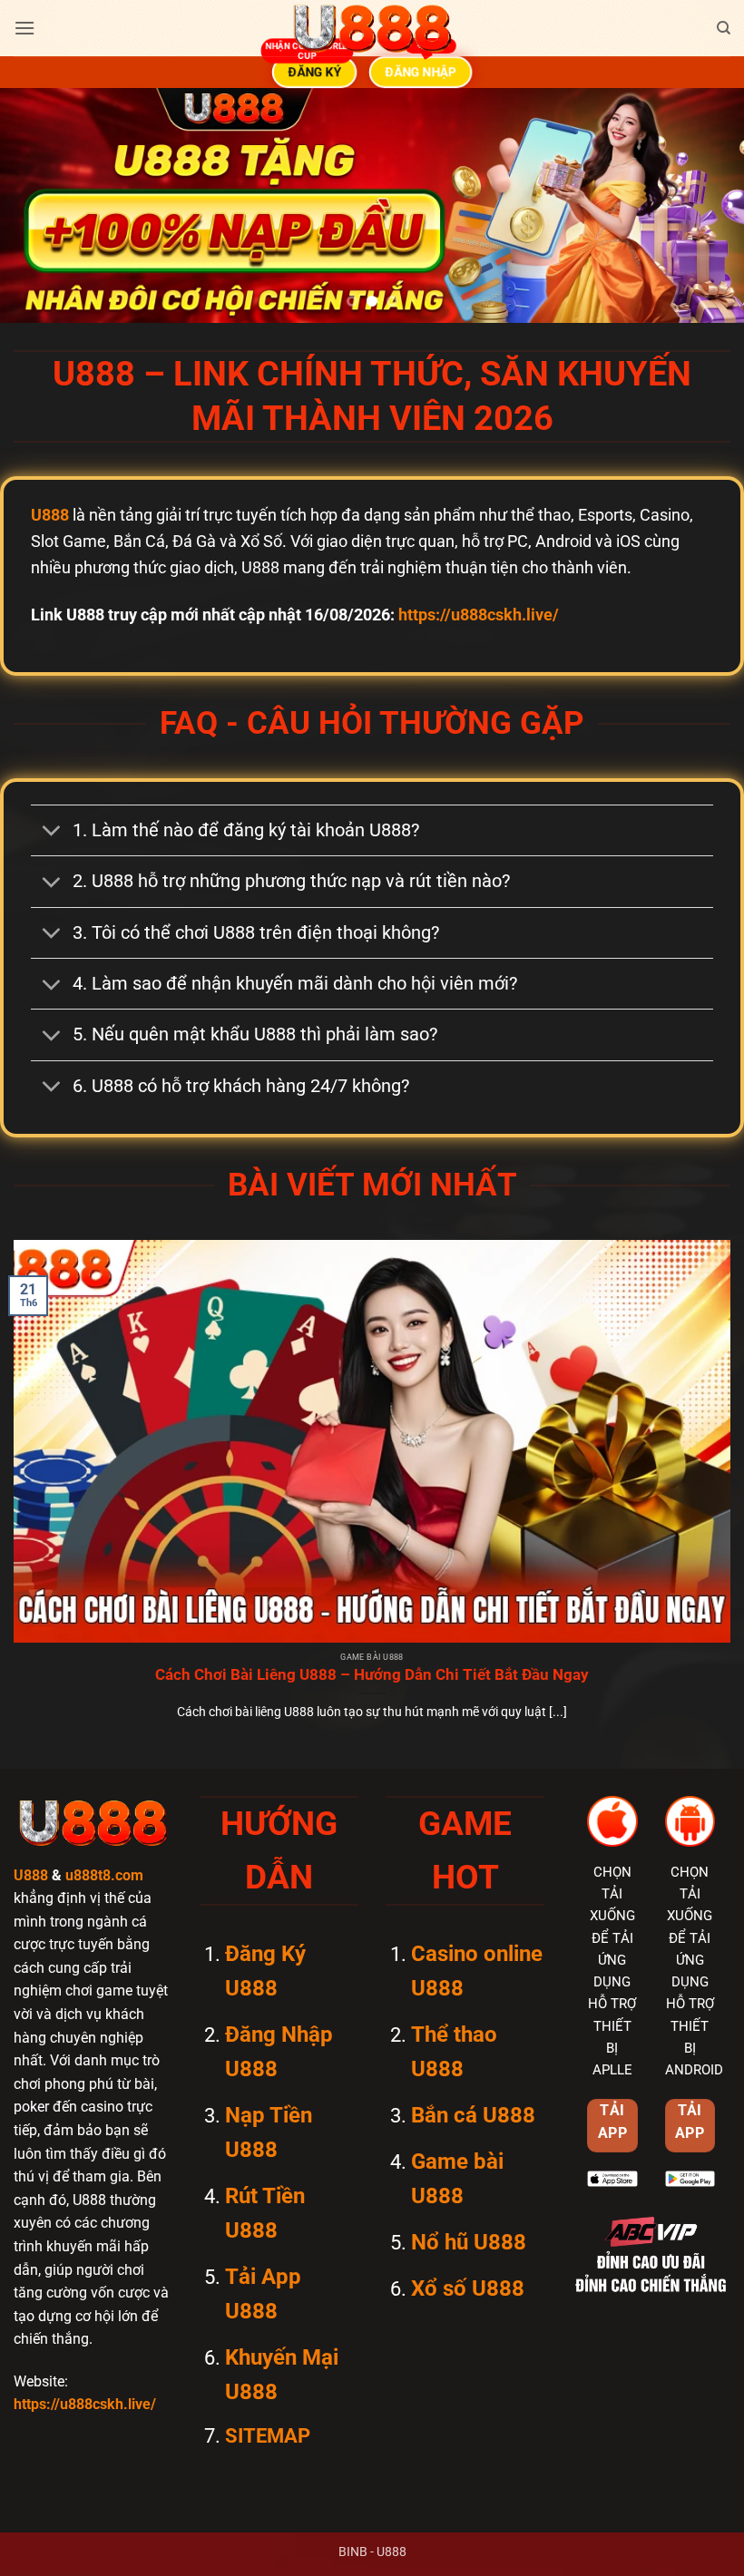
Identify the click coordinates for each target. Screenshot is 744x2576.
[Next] (706, 206)
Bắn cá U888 (473, 2115)
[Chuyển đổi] (51, 833)
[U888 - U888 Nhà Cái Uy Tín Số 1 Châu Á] (372, 28)
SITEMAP (268, 2436)
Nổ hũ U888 (469, 2242)
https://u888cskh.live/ (479, 615)
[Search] (724, 28)
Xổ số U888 (468, 2288)
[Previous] (38, 206)
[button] (24, 28)
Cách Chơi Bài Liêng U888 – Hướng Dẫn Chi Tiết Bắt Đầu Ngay (372, 1675)
